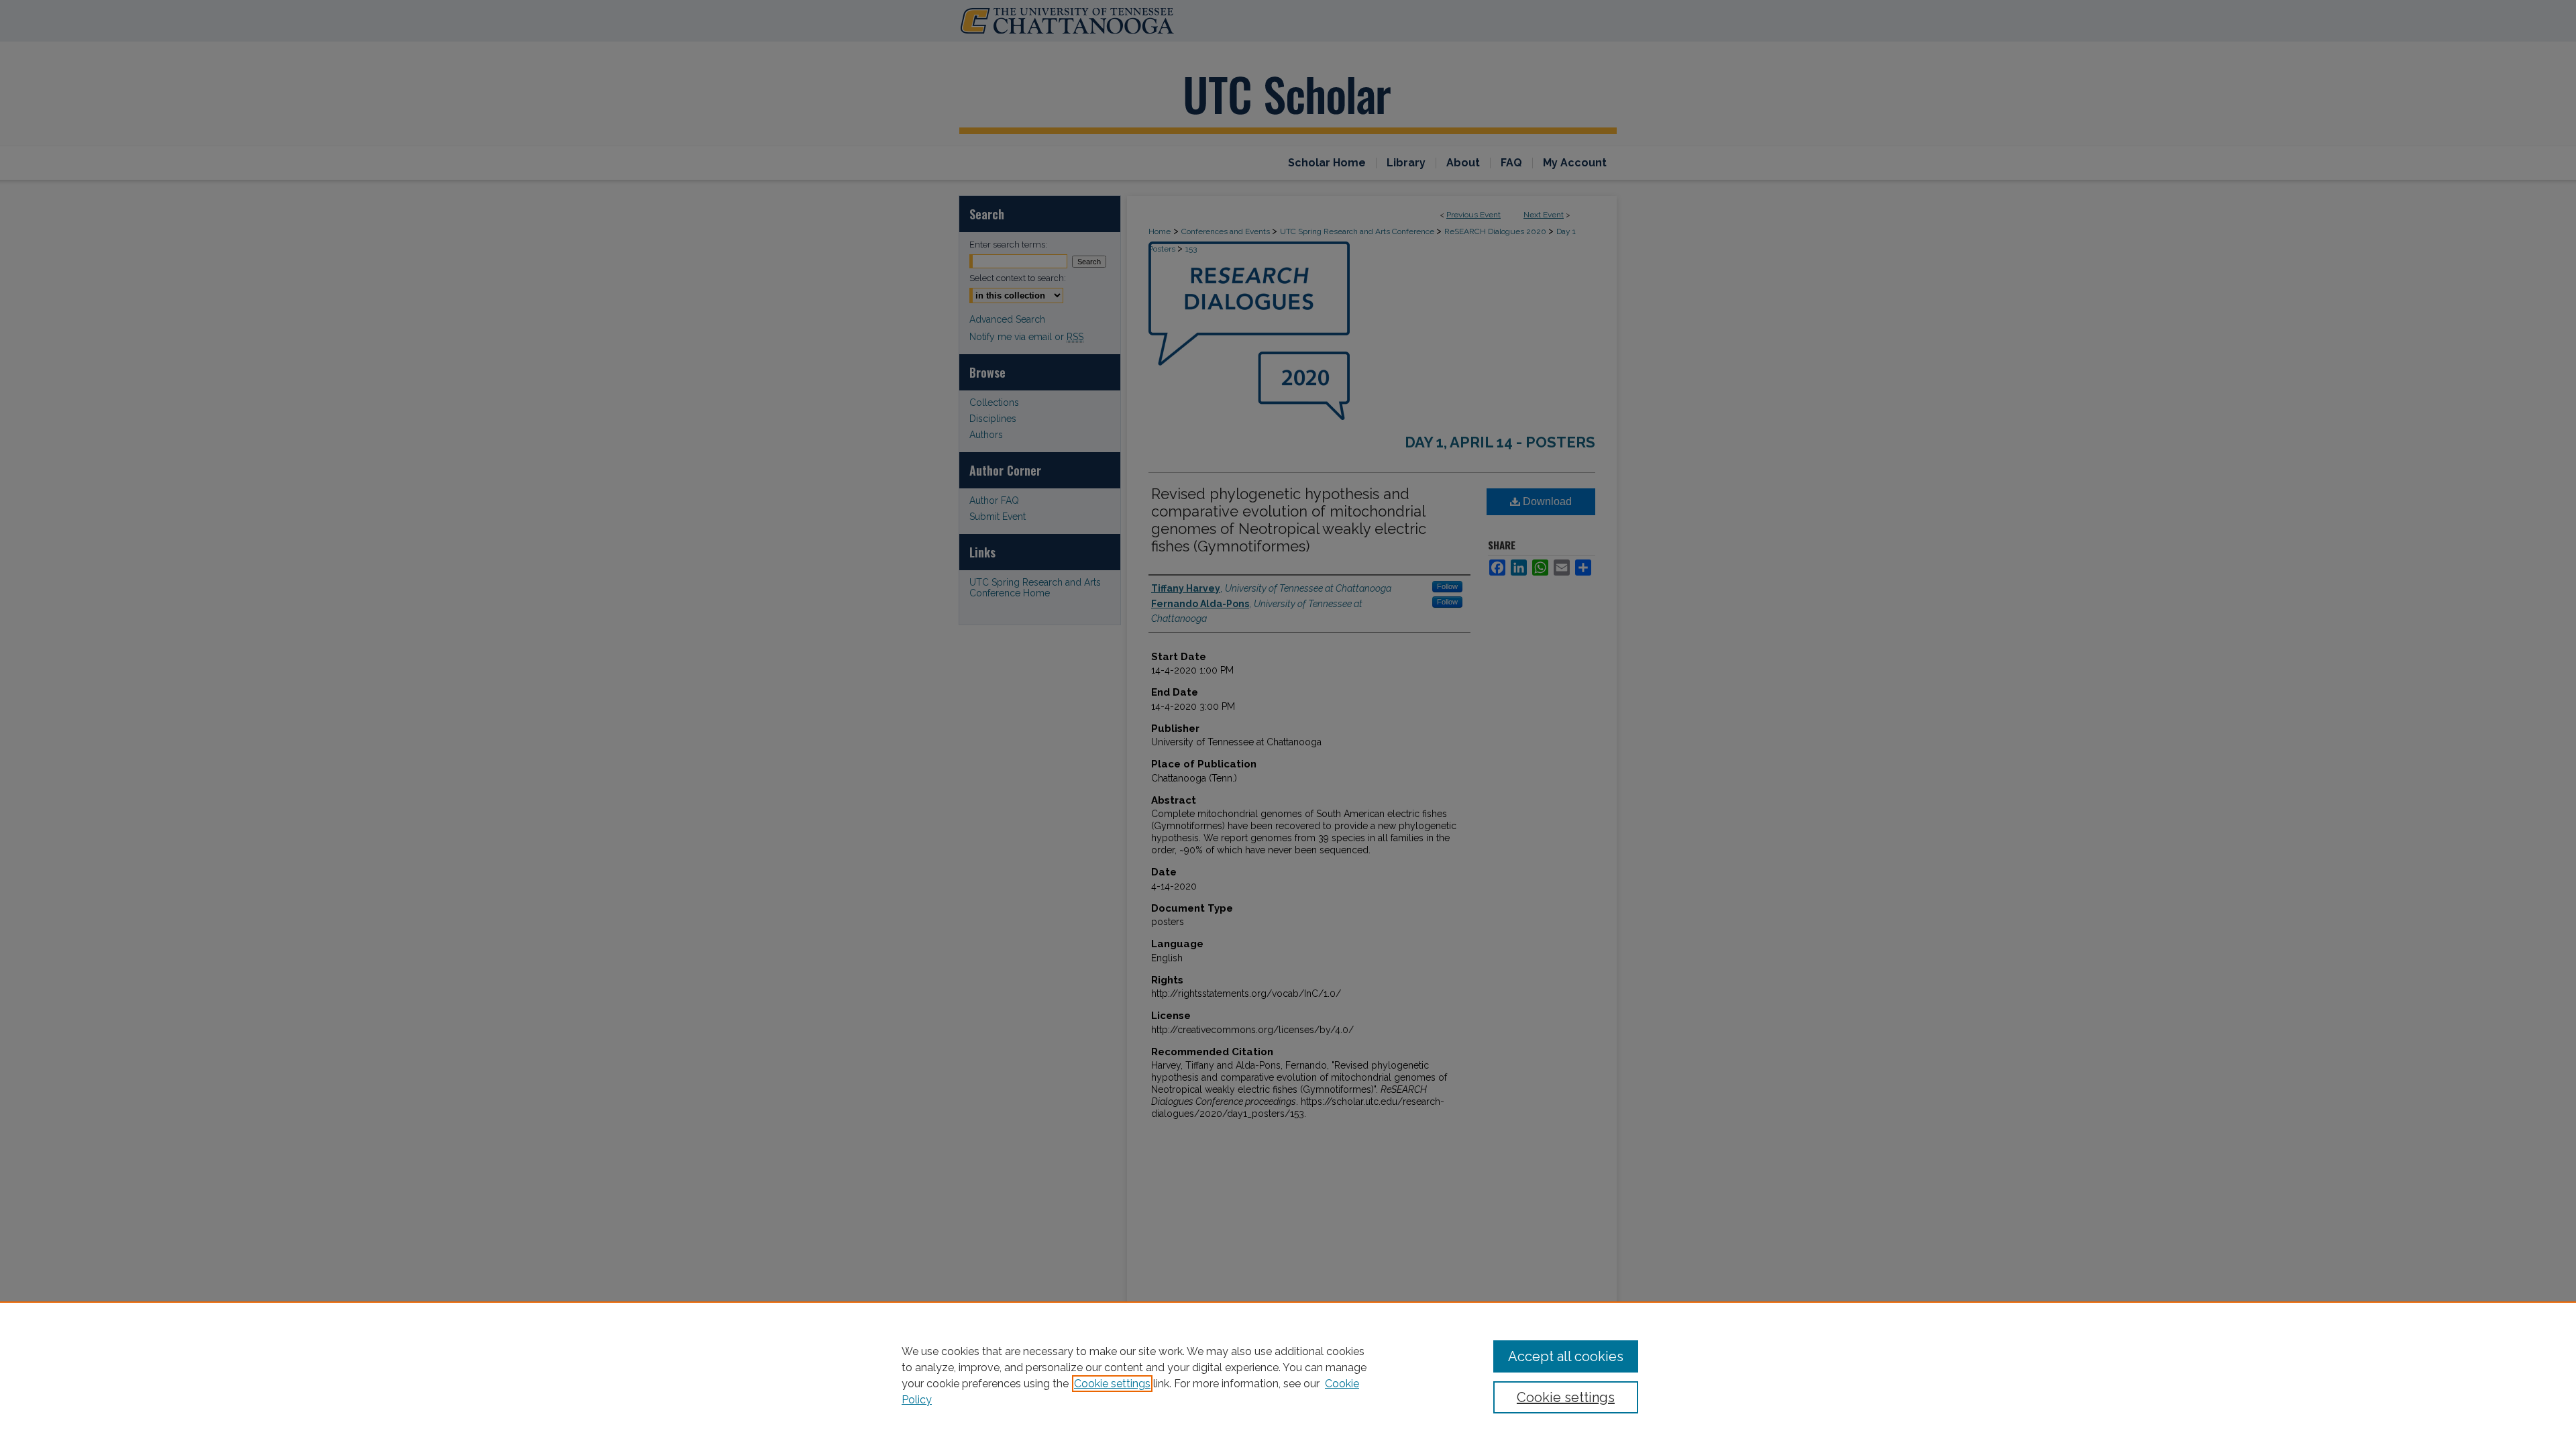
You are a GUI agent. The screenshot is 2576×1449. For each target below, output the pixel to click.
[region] (1288, 1375)
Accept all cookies (1566, 1356)
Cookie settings (1112, 1384)
